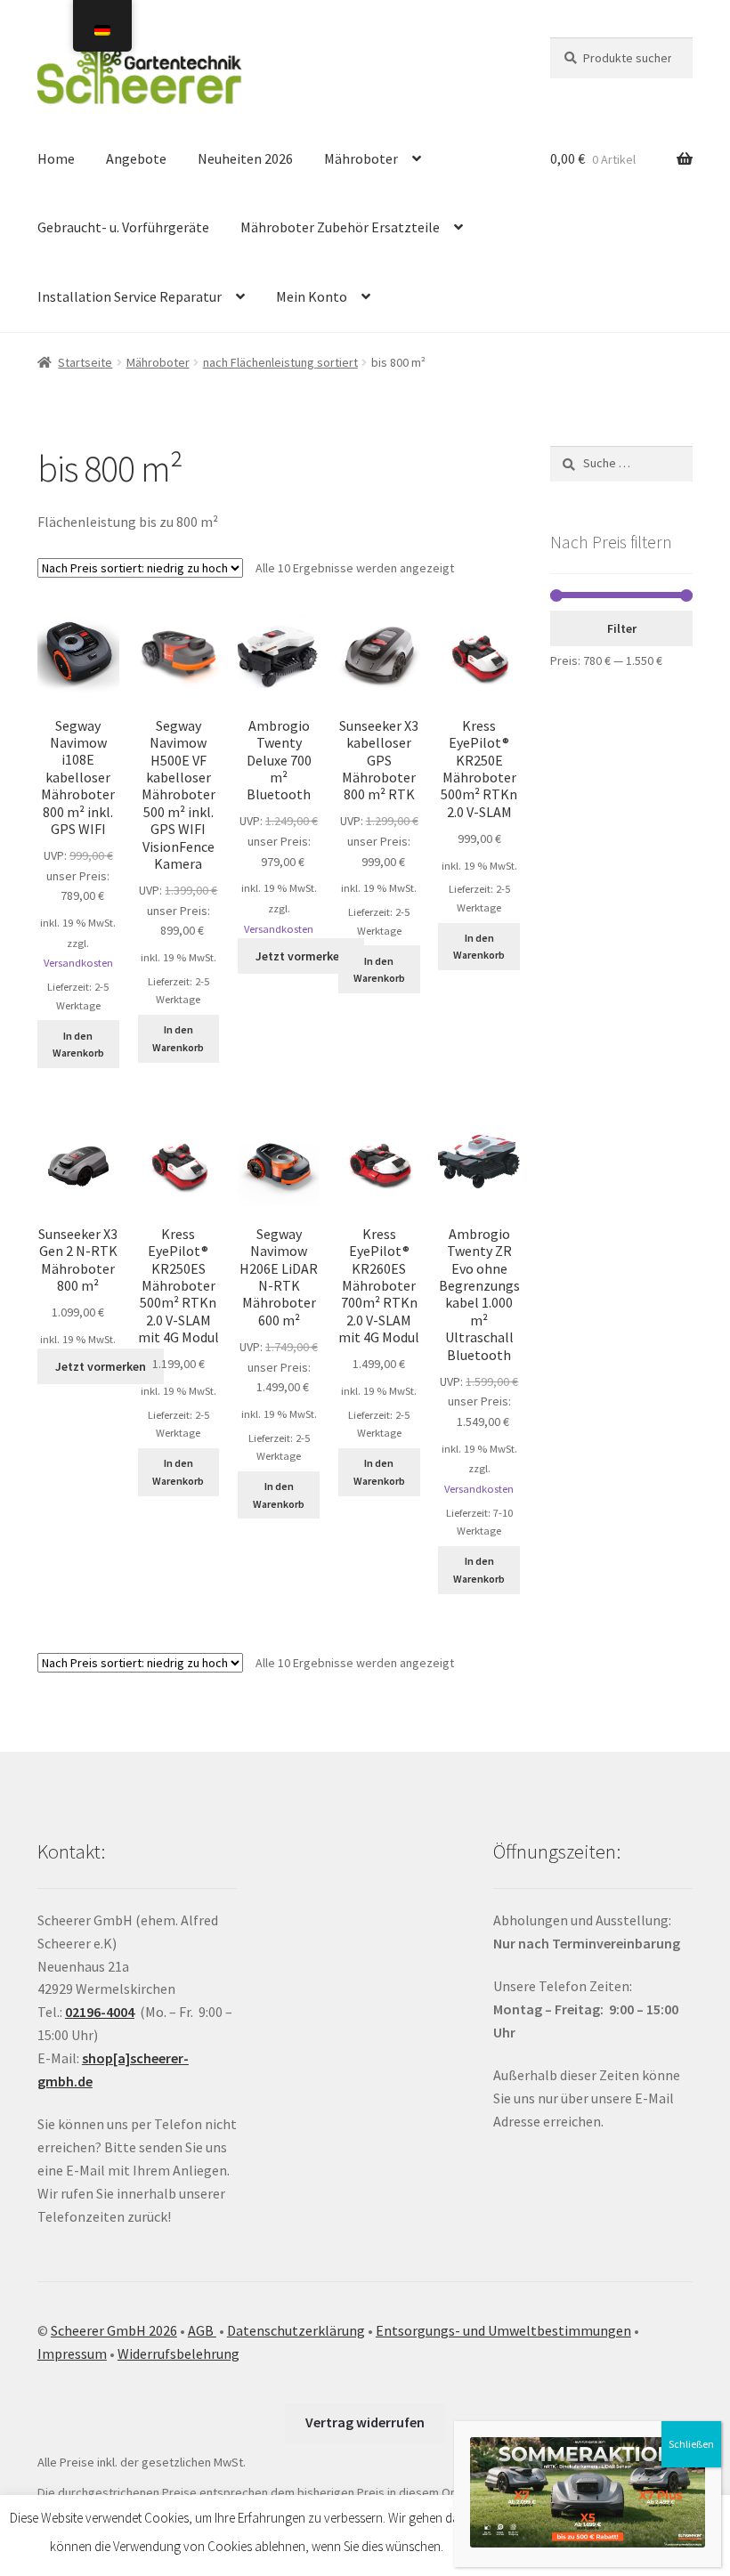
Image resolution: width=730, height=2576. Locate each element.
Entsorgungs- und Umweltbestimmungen (503, 2330)
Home (56, 158)
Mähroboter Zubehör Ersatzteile (340, 227)
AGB (202, 2330)
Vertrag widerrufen (365, 2422)
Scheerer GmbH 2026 (114, 2330)
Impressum (72, 2353)
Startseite (85, 362)
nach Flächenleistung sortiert (280, 362)
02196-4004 (100, 2012)
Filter (622, 628)
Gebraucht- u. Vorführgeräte (123, 227)
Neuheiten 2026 (245, 158)
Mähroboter (361, 158)
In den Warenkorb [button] (78, 1044)
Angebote (136, 158)
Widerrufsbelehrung (178, 2353)
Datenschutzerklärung (296, 2330)
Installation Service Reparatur (130, 296)
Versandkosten (78, 963)
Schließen (691, 2444)
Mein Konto (312, 296)
